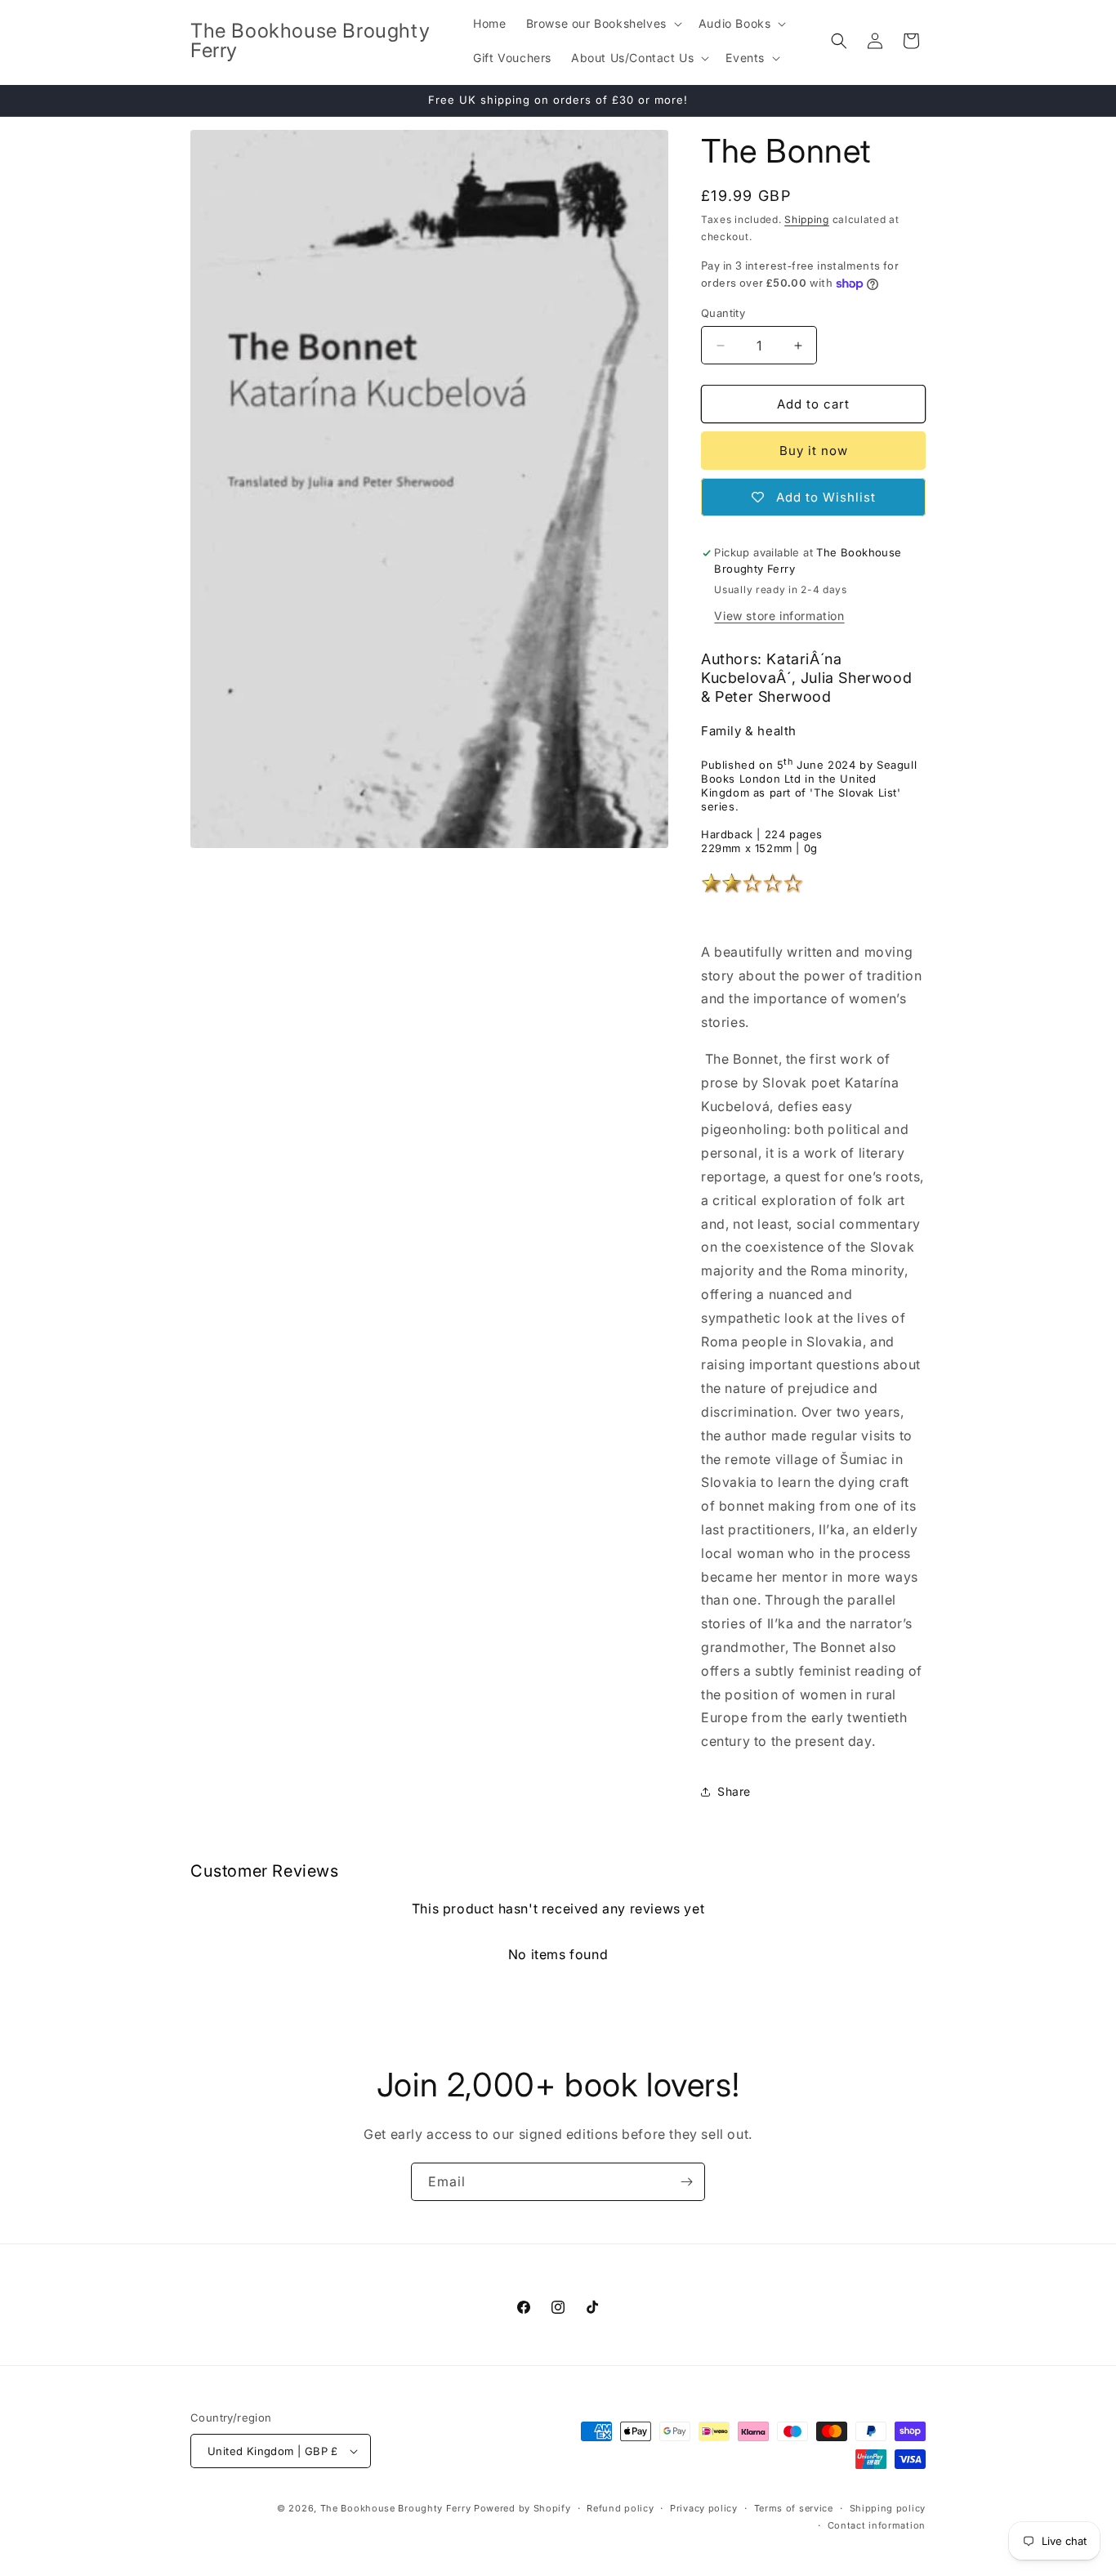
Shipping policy (888, 2508)
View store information (779, 616)
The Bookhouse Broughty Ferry (396, 2508)
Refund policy (620, 2508)
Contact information (877, 2525)
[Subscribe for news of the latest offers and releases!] (686, 2182)
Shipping (807, 219)
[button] (603, 24)
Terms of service (794, 2508)
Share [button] (734, 1791)
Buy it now (814, 451)
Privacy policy (704, 2508)
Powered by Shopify (522, 2508)
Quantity (723, 313)
